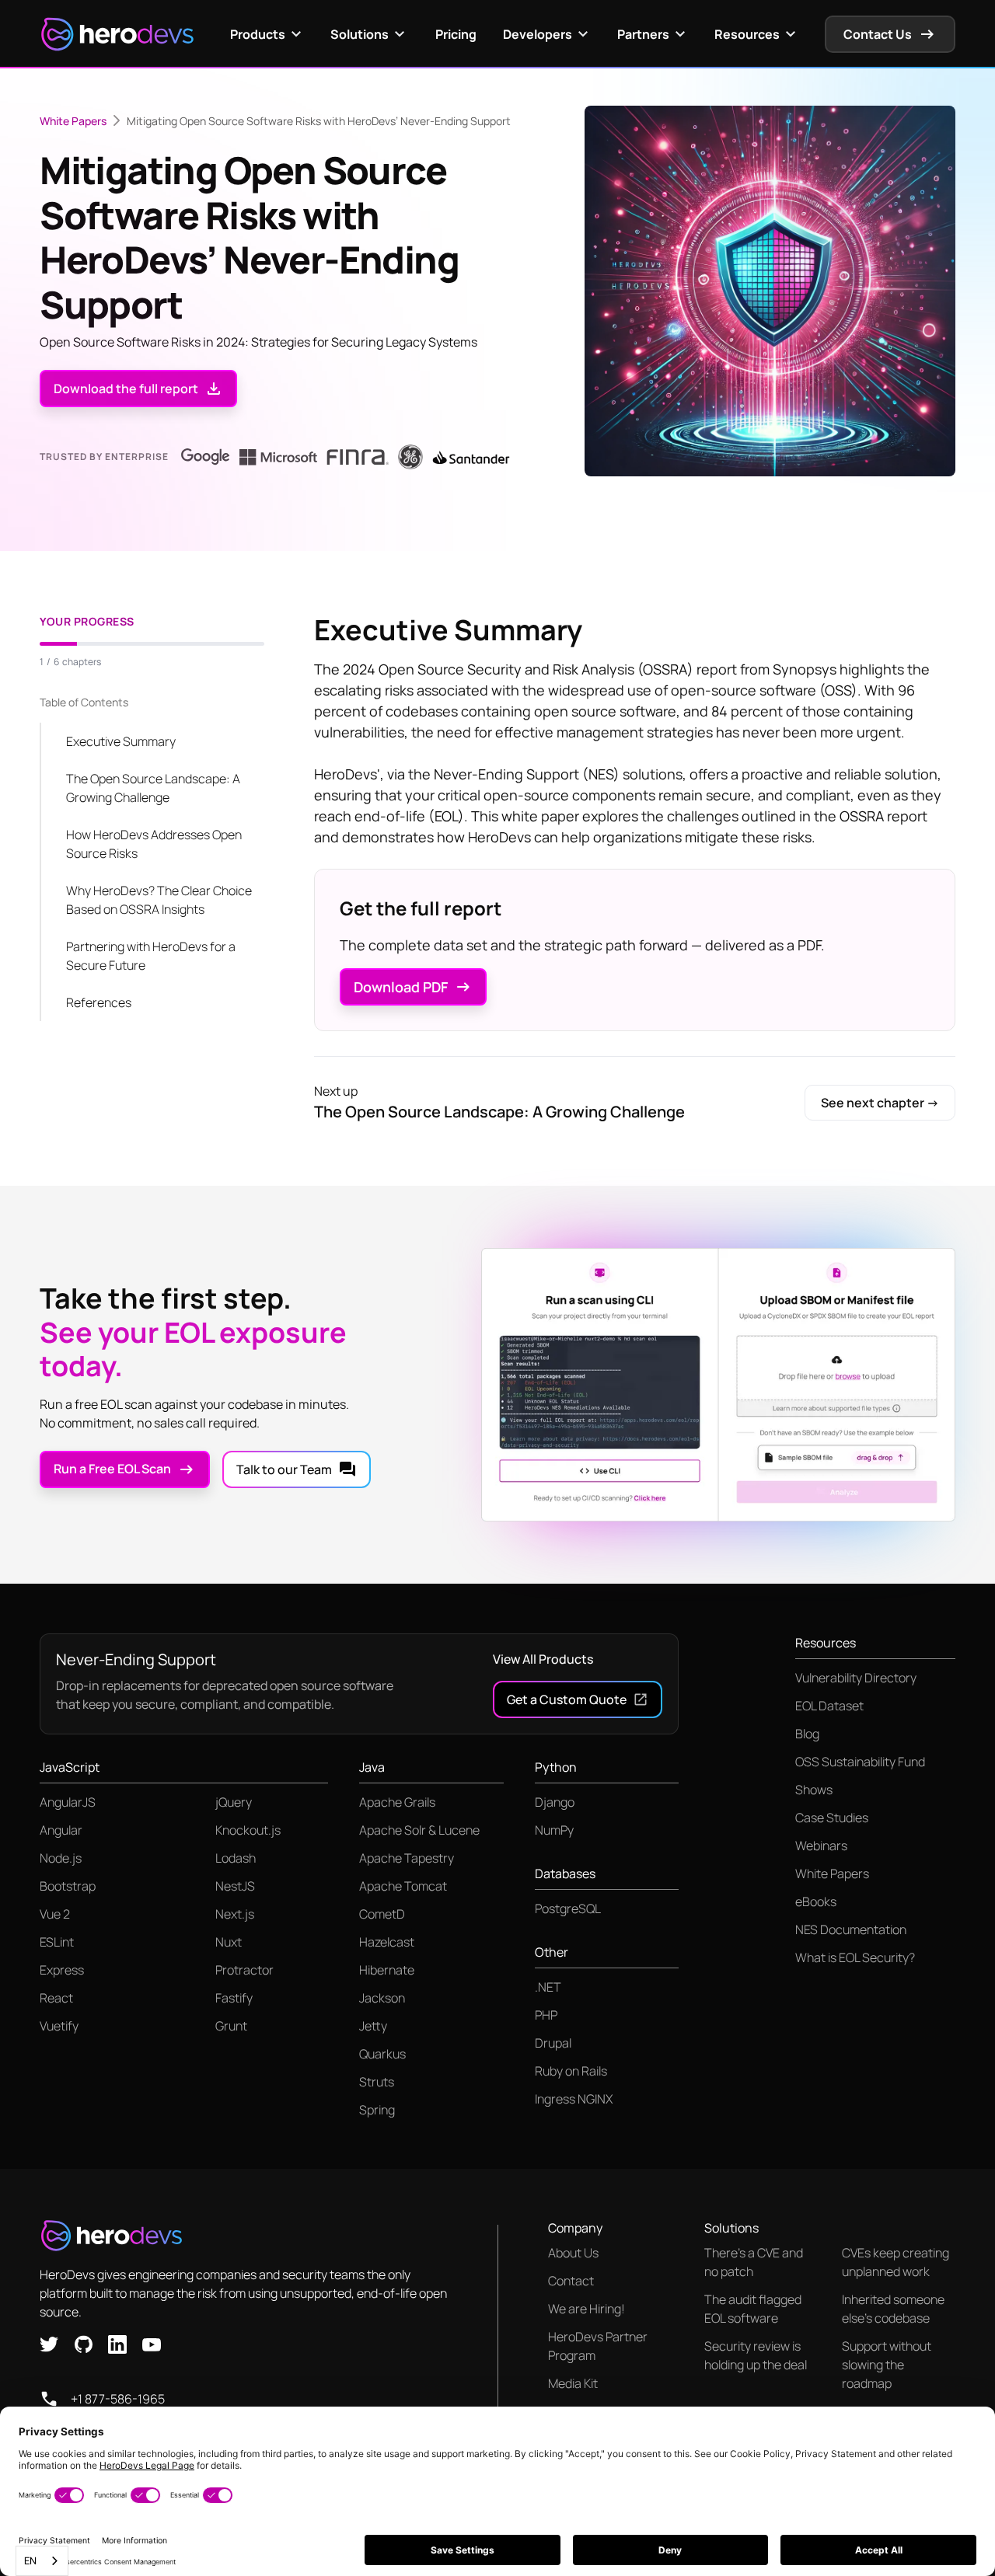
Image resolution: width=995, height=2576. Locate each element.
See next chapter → (880, 1103)
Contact (571, 2281)
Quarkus (382, 2054)
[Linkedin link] (117, 2343)
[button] (268, 34)
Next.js (235, 1914)
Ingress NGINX (574, 2099)
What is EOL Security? (855, 1957)
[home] (117, 34)
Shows (814, 1790)
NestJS (235, 1886)
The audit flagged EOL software (753, 2309)
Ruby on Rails (571, 2071)
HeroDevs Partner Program (598, 2346)
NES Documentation (851, 1929)
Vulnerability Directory (856, 1678)
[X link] (49, 2343)
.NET (548, 1987)
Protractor (244, 1970)
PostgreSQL (568, 1908)
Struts (377, 2082)
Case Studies (832, 1818)
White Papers (73, 121)
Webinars (821, 1846)
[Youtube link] (152, 2343)
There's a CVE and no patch (754, 2262)
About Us (573, 2253)
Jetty (373, 2026)
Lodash (236, 1858)
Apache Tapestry (407, 1858)
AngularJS (68, 1802)
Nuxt (229, 1942)
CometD (382, 1914)
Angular (61, 1830)
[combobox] (42, 2561)
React (56, 1998)
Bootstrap (68, 1886)
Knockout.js (248, 1830)
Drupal (553, 2043)
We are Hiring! (587, 2309)
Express (62, 1970)
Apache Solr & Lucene (419, 1830)
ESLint (57, 1942)
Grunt (231, 2026)
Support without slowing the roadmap (887, 2365)
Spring (377, 2110)
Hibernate (387, 1970)
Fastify (234, 1998)
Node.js (61, 1858)
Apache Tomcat (403, 1886)
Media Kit (573, 2383)
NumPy (554, 1830)
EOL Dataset (829, 1706)
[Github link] (83, 2343)
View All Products (543, 1659)
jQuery (234, 1802)
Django (555, 1802)
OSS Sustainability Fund (860, 1762)
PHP (546, 2015)
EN (30, 2560)
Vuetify (59, 2026)
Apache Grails (397, 1802)
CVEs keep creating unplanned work (895, 2262)
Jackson (382, 1998)
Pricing (456, 34)
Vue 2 (55, 1914)
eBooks (816, 1901)
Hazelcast (387, 1942)
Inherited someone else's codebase (893, 2309)
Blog (807, 1734)
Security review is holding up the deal (756, 2355)
